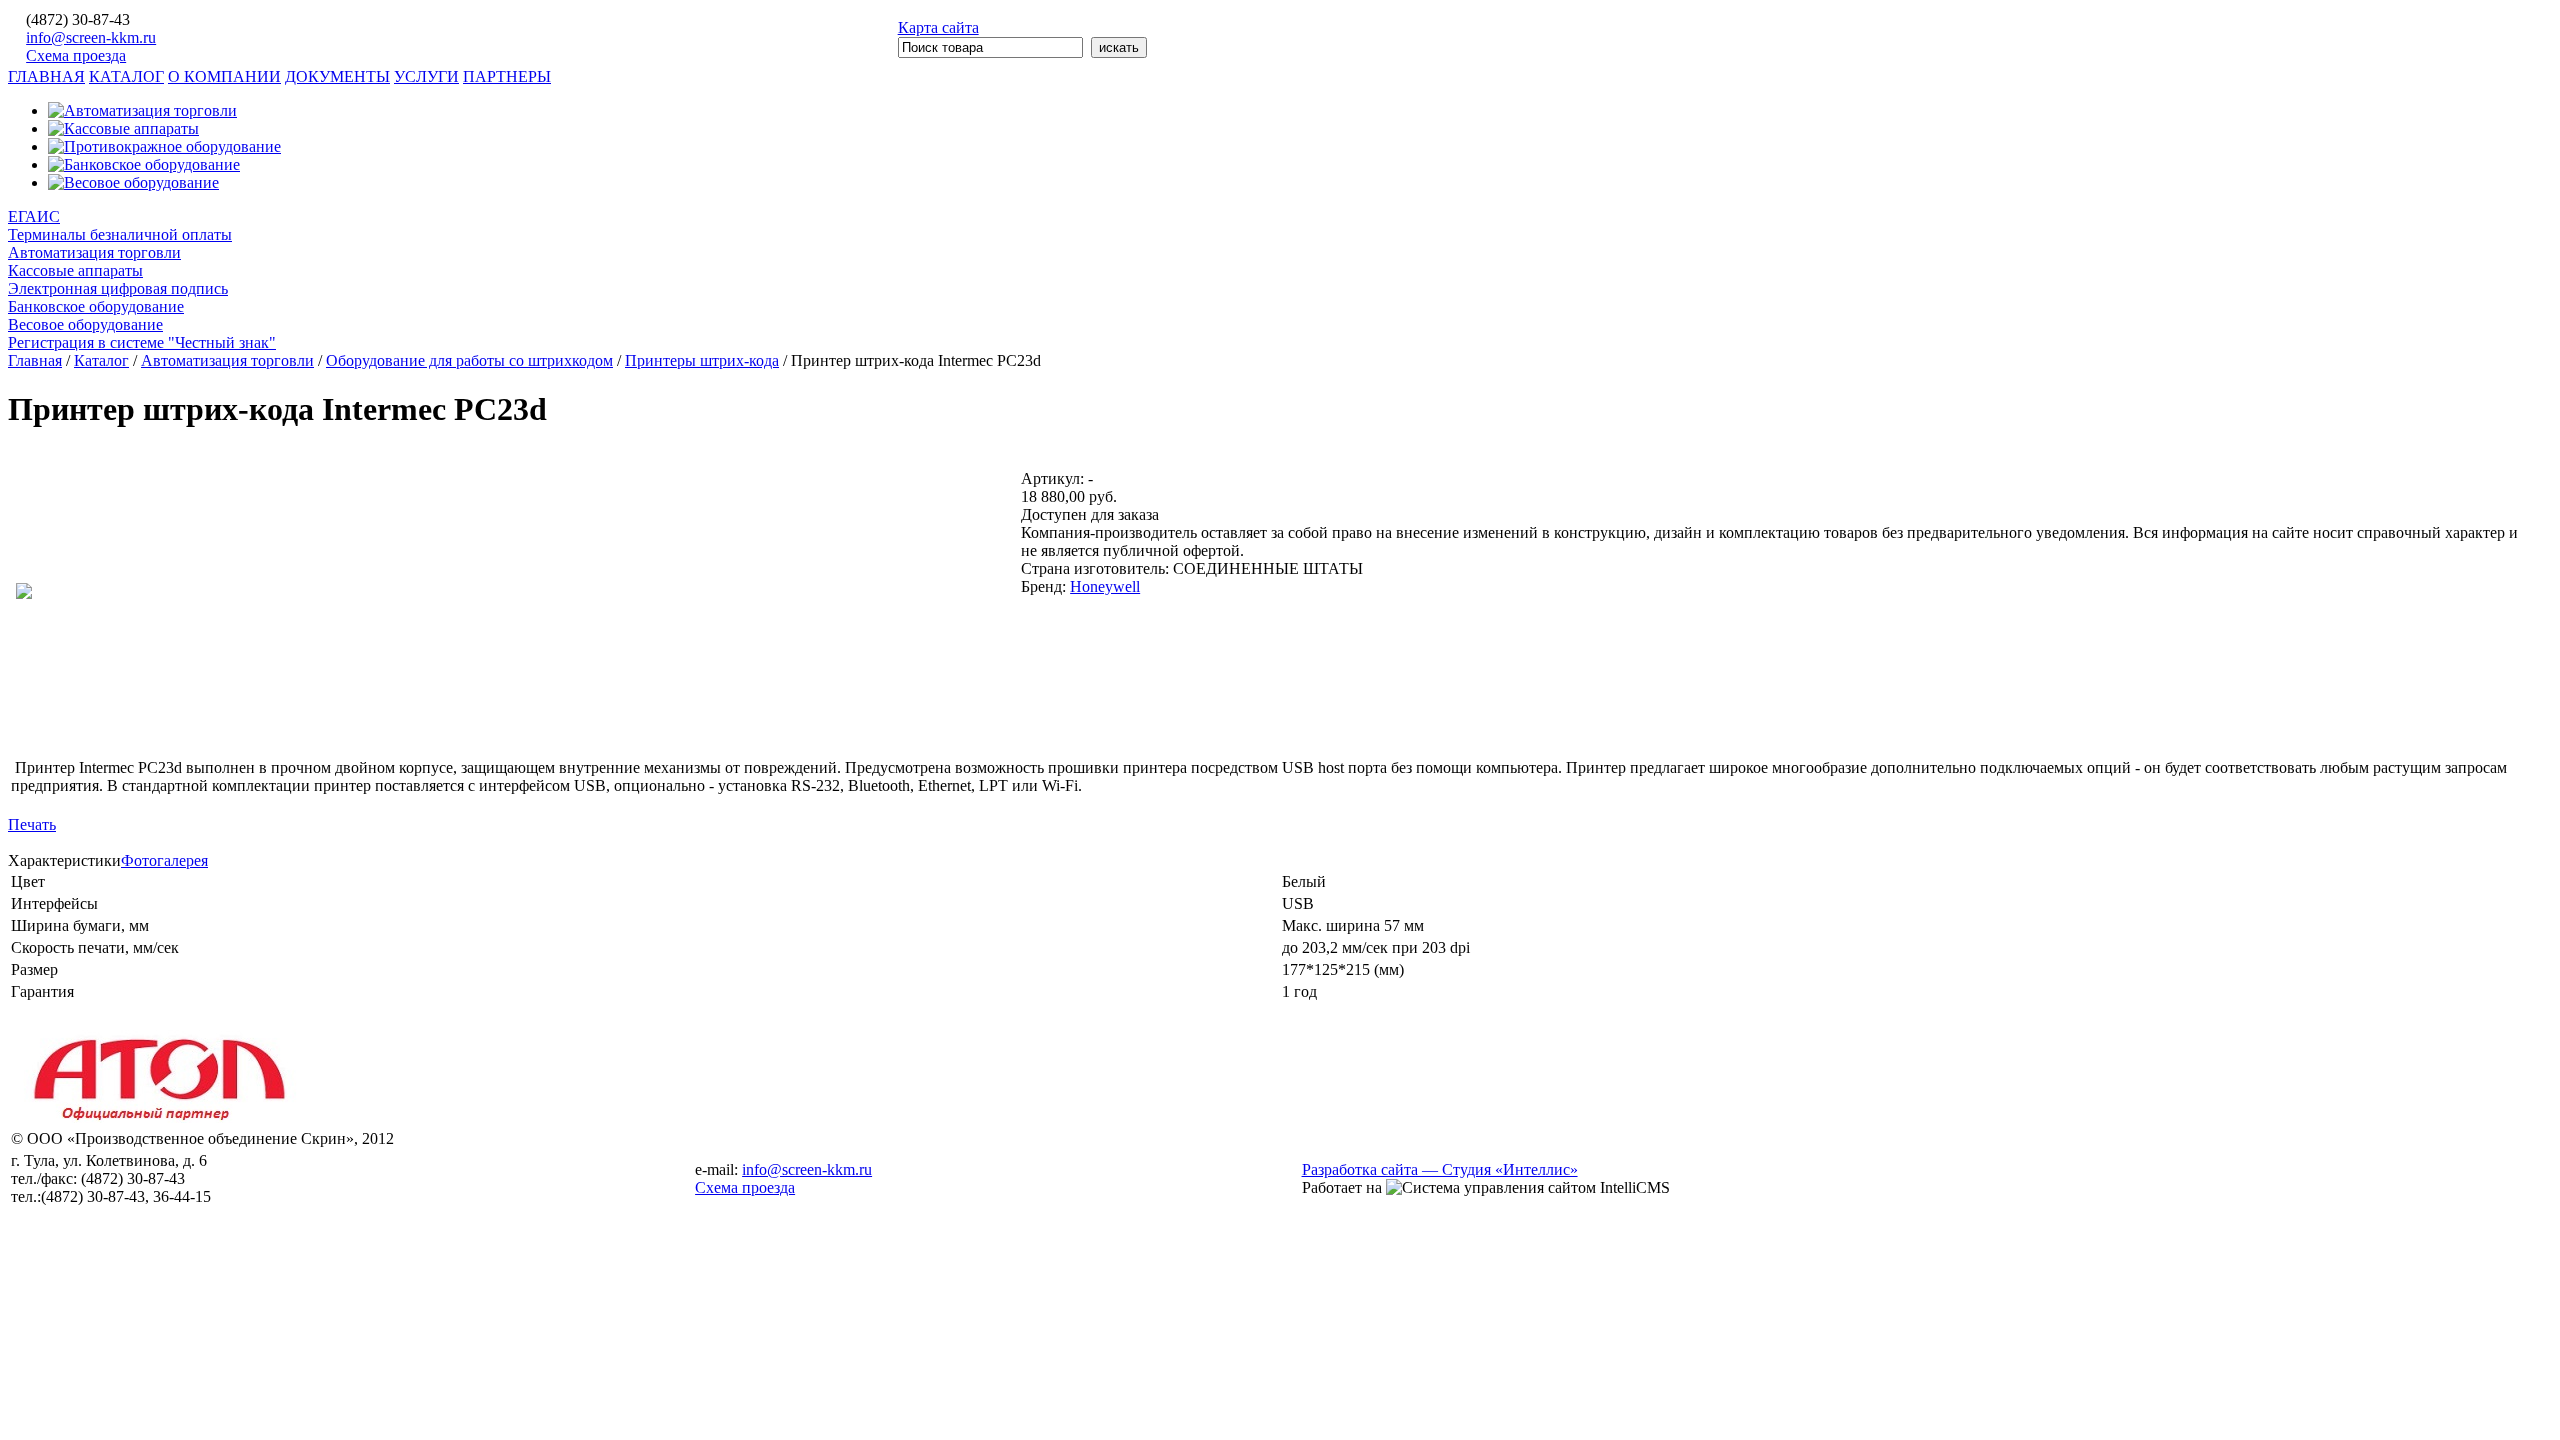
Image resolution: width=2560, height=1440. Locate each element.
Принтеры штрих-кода (702, 360)
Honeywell (1105, 586)
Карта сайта (938, 27)
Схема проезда (76, 55)
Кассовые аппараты (75, 270)
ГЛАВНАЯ (46, 76)
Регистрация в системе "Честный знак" (142, 342)
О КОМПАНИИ (224, 76)
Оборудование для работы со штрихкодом (469, 360)
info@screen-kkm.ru (91, 37)
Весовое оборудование (85, 324)
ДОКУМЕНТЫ (337, 76)
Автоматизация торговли (94, 252)
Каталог (101, 360)
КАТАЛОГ (126, 76)
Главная (35, 360)
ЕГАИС (34, 216)
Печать (32, 824)
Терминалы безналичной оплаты (120, 234)
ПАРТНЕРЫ (507, 76)
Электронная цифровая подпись (118, 288)
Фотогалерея (164, 860)
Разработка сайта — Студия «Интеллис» (1440, 1169)
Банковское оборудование (96, 306)
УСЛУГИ (426, 76)
